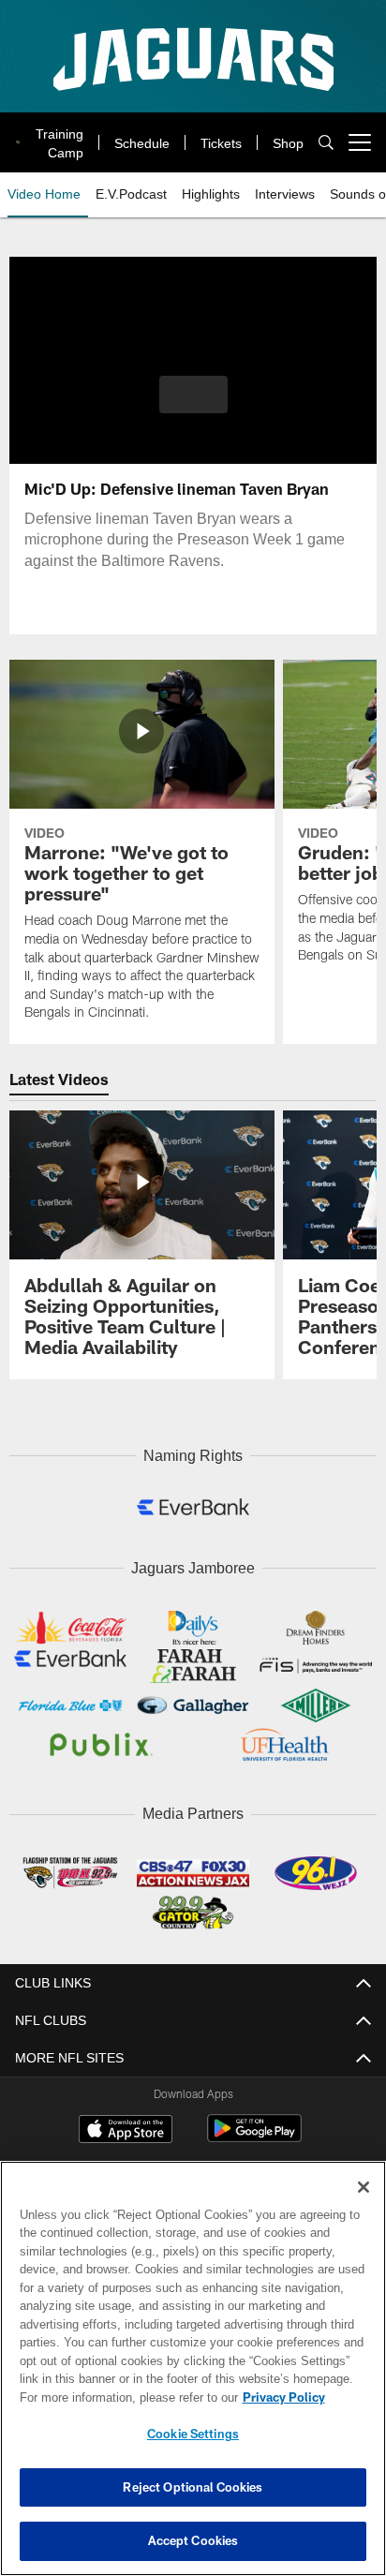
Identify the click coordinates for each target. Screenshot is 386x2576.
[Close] (364, 2187)
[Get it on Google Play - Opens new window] (254, 2131)
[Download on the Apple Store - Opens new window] (126, 2124)
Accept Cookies (193, 2540)
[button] (193, 406)
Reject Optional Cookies (193, 2487)
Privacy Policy (123, 2397)
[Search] (326, 143)
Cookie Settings (193, 2434)
